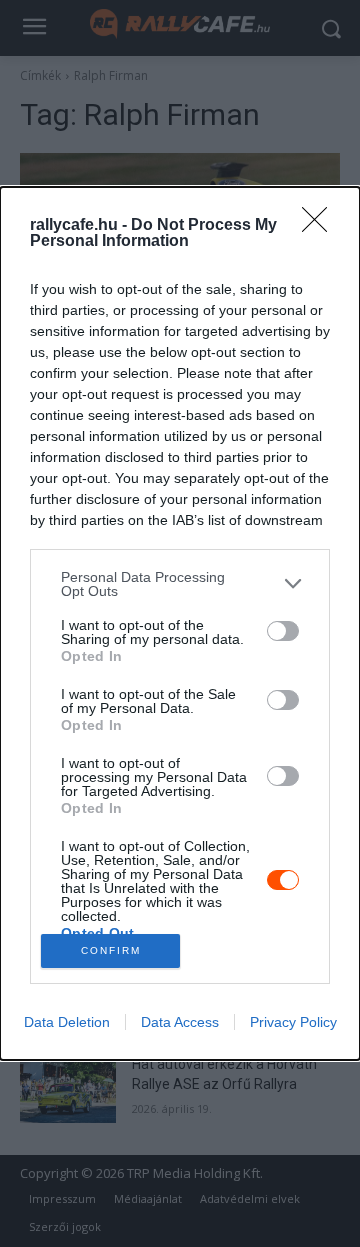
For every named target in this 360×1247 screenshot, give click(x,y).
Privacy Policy (293, 1022)
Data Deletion (67, 1022)
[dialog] (180, 623)
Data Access (180, 1022)
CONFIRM (111, 950)
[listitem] (180, 584)
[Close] (321, 226)
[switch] (283, 631)
